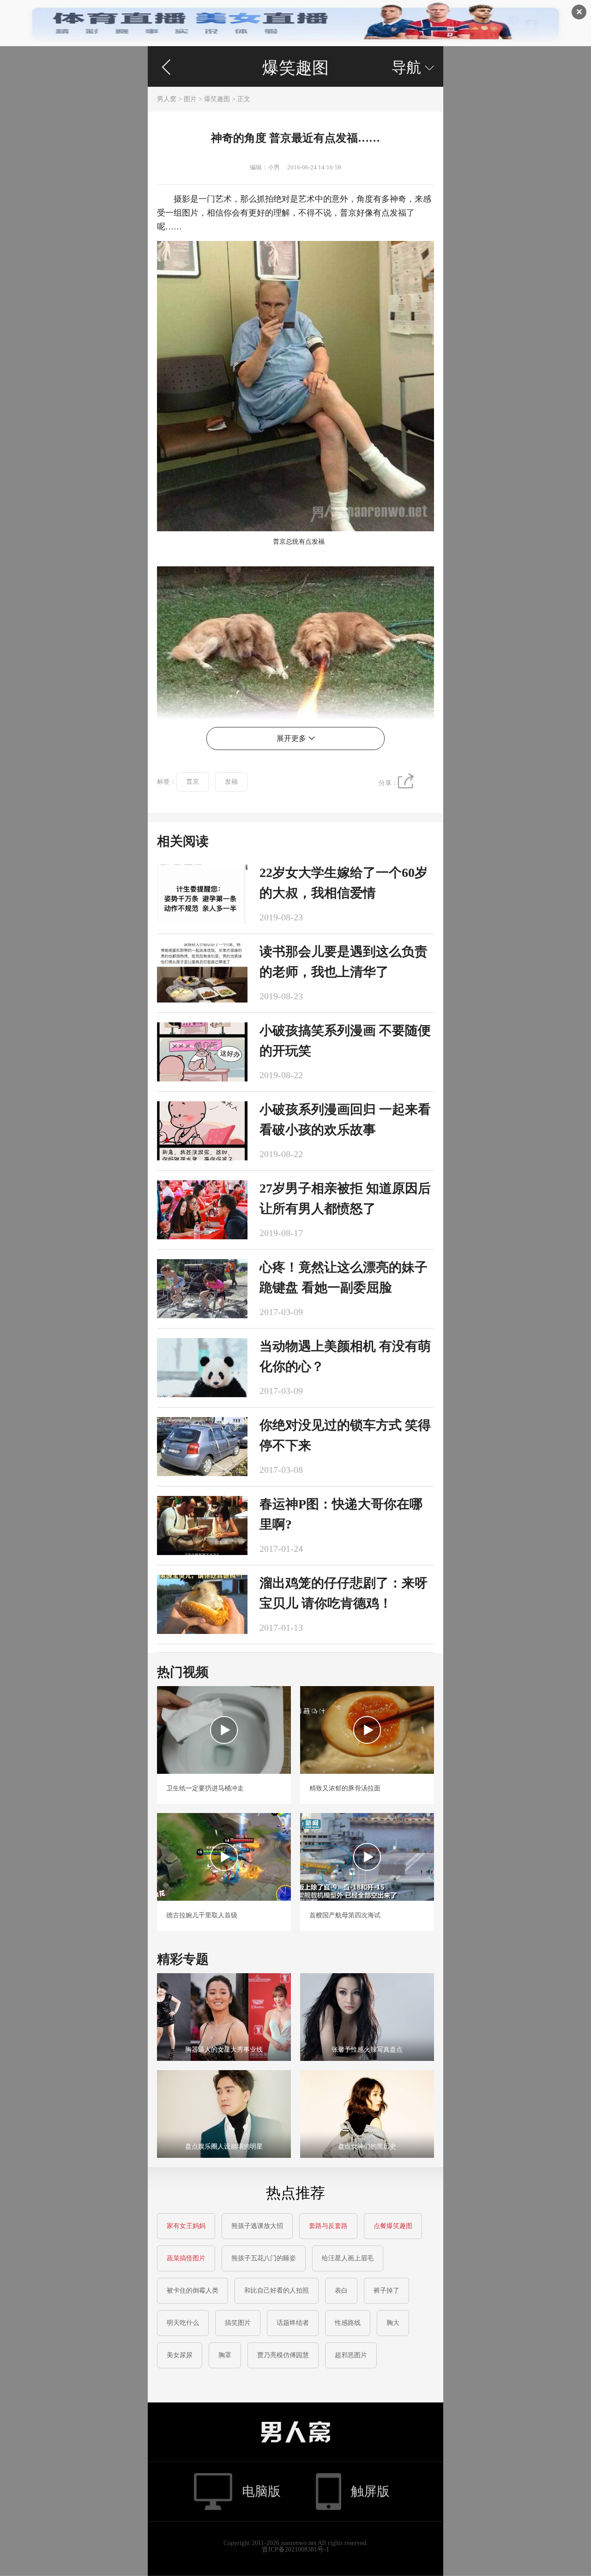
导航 (413, 67)
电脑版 (261, 2491)
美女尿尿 (180, 2355)
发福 (231, 782)
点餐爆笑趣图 (393, 2226)
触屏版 (370, 2491)
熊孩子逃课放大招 (257, 2226)
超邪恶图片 (351, 2355)
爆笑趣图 (295, 68)
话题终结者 (293, 2323)
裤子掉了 (386, 2291)
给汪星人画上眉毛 (348, 2258)
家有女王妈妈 (186, 2226)
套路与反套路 (328, 2226)
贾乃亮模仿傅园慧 (283, 2355)
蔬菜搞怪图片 (186, 2258)
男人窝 (167, 99)
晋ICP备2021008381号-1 (295, 2549)
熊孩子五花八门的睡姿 (264, 2258)
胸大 (393, 2323)
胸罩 (225, 2355)
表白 (341, 2291)
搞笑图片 (238, 2323)
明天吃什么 (183, 2323)
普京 (193, 782)
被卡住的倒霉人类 (193, 2291)
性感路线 (348, 2323)
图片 (190, 99)
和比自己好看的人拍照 (277, 2291)
